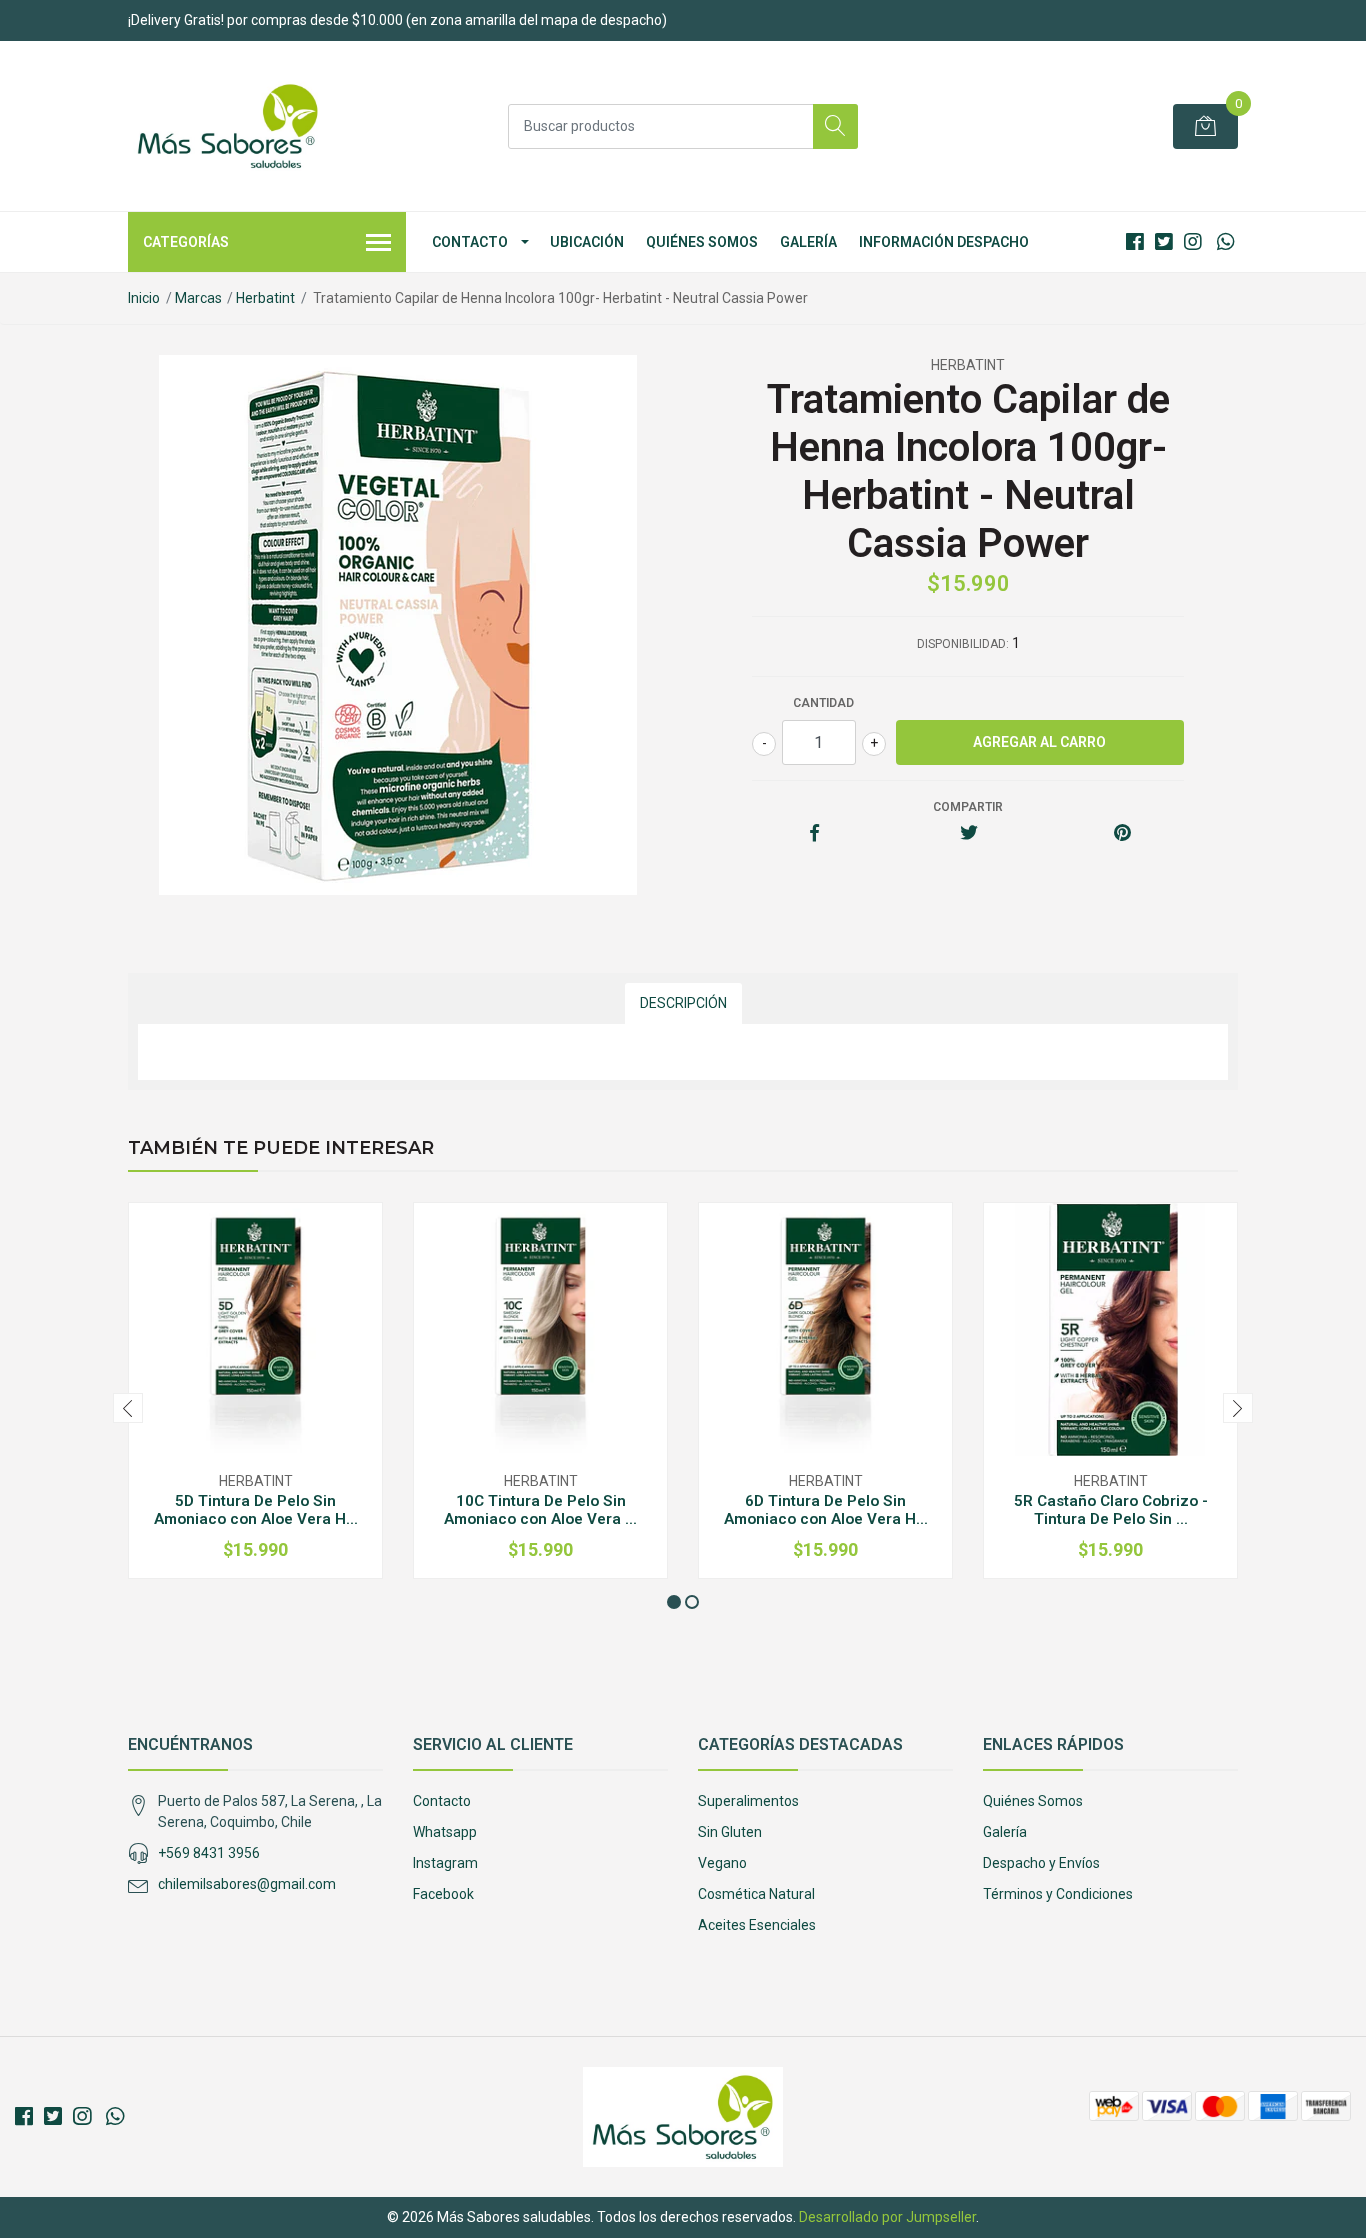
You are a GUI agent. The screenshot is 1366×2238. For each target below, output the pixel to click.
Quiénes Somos (702, 242)
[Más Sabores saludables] (228, 126)
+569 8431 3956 (209, 1853)
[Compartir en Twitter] (968, 834)
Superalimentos (748, 1801)
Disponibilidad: (963, 644)
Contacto (470, 242)
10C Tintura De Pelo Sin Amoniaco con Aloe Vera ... (540, 1510)
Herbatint (265, 298)
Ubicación (587, 242)
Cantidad (823, 703)
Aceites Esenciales (757, 1925)
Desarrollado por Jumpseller (887, 2217)
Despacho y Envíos (1041, 1863)
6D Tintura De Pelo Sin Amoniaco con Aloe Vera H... (826, 1510)
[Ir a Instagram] (1193, 242)
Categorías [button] (186, 242)
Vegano (722, 1863)
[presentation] (128, 1408)
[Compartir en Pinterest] (1122, 834)
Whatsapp (445, 1832)
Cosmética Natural (756, 1894)
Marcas (198, 298)
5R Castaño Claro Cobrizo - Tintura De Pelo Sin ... (1111, 1510)
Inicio (144, 298)
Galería (808, 242)
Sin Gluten (730, 1832)
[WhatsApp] (1225, 242)
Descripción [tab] (683, 1003)
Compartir (968, 807)
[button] (674, 1602)
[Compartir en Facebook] (814, 834)
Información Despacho (944, 242)
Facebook (443, 1894)
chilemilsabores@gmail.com (247, 1884)
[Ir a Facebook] (1135, 242)
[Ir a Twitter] (1164, 242)
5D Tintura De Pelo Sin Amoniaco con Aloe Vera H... (256, 1510)
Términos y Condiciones (1058, 1894)
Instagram (445, 1863)
